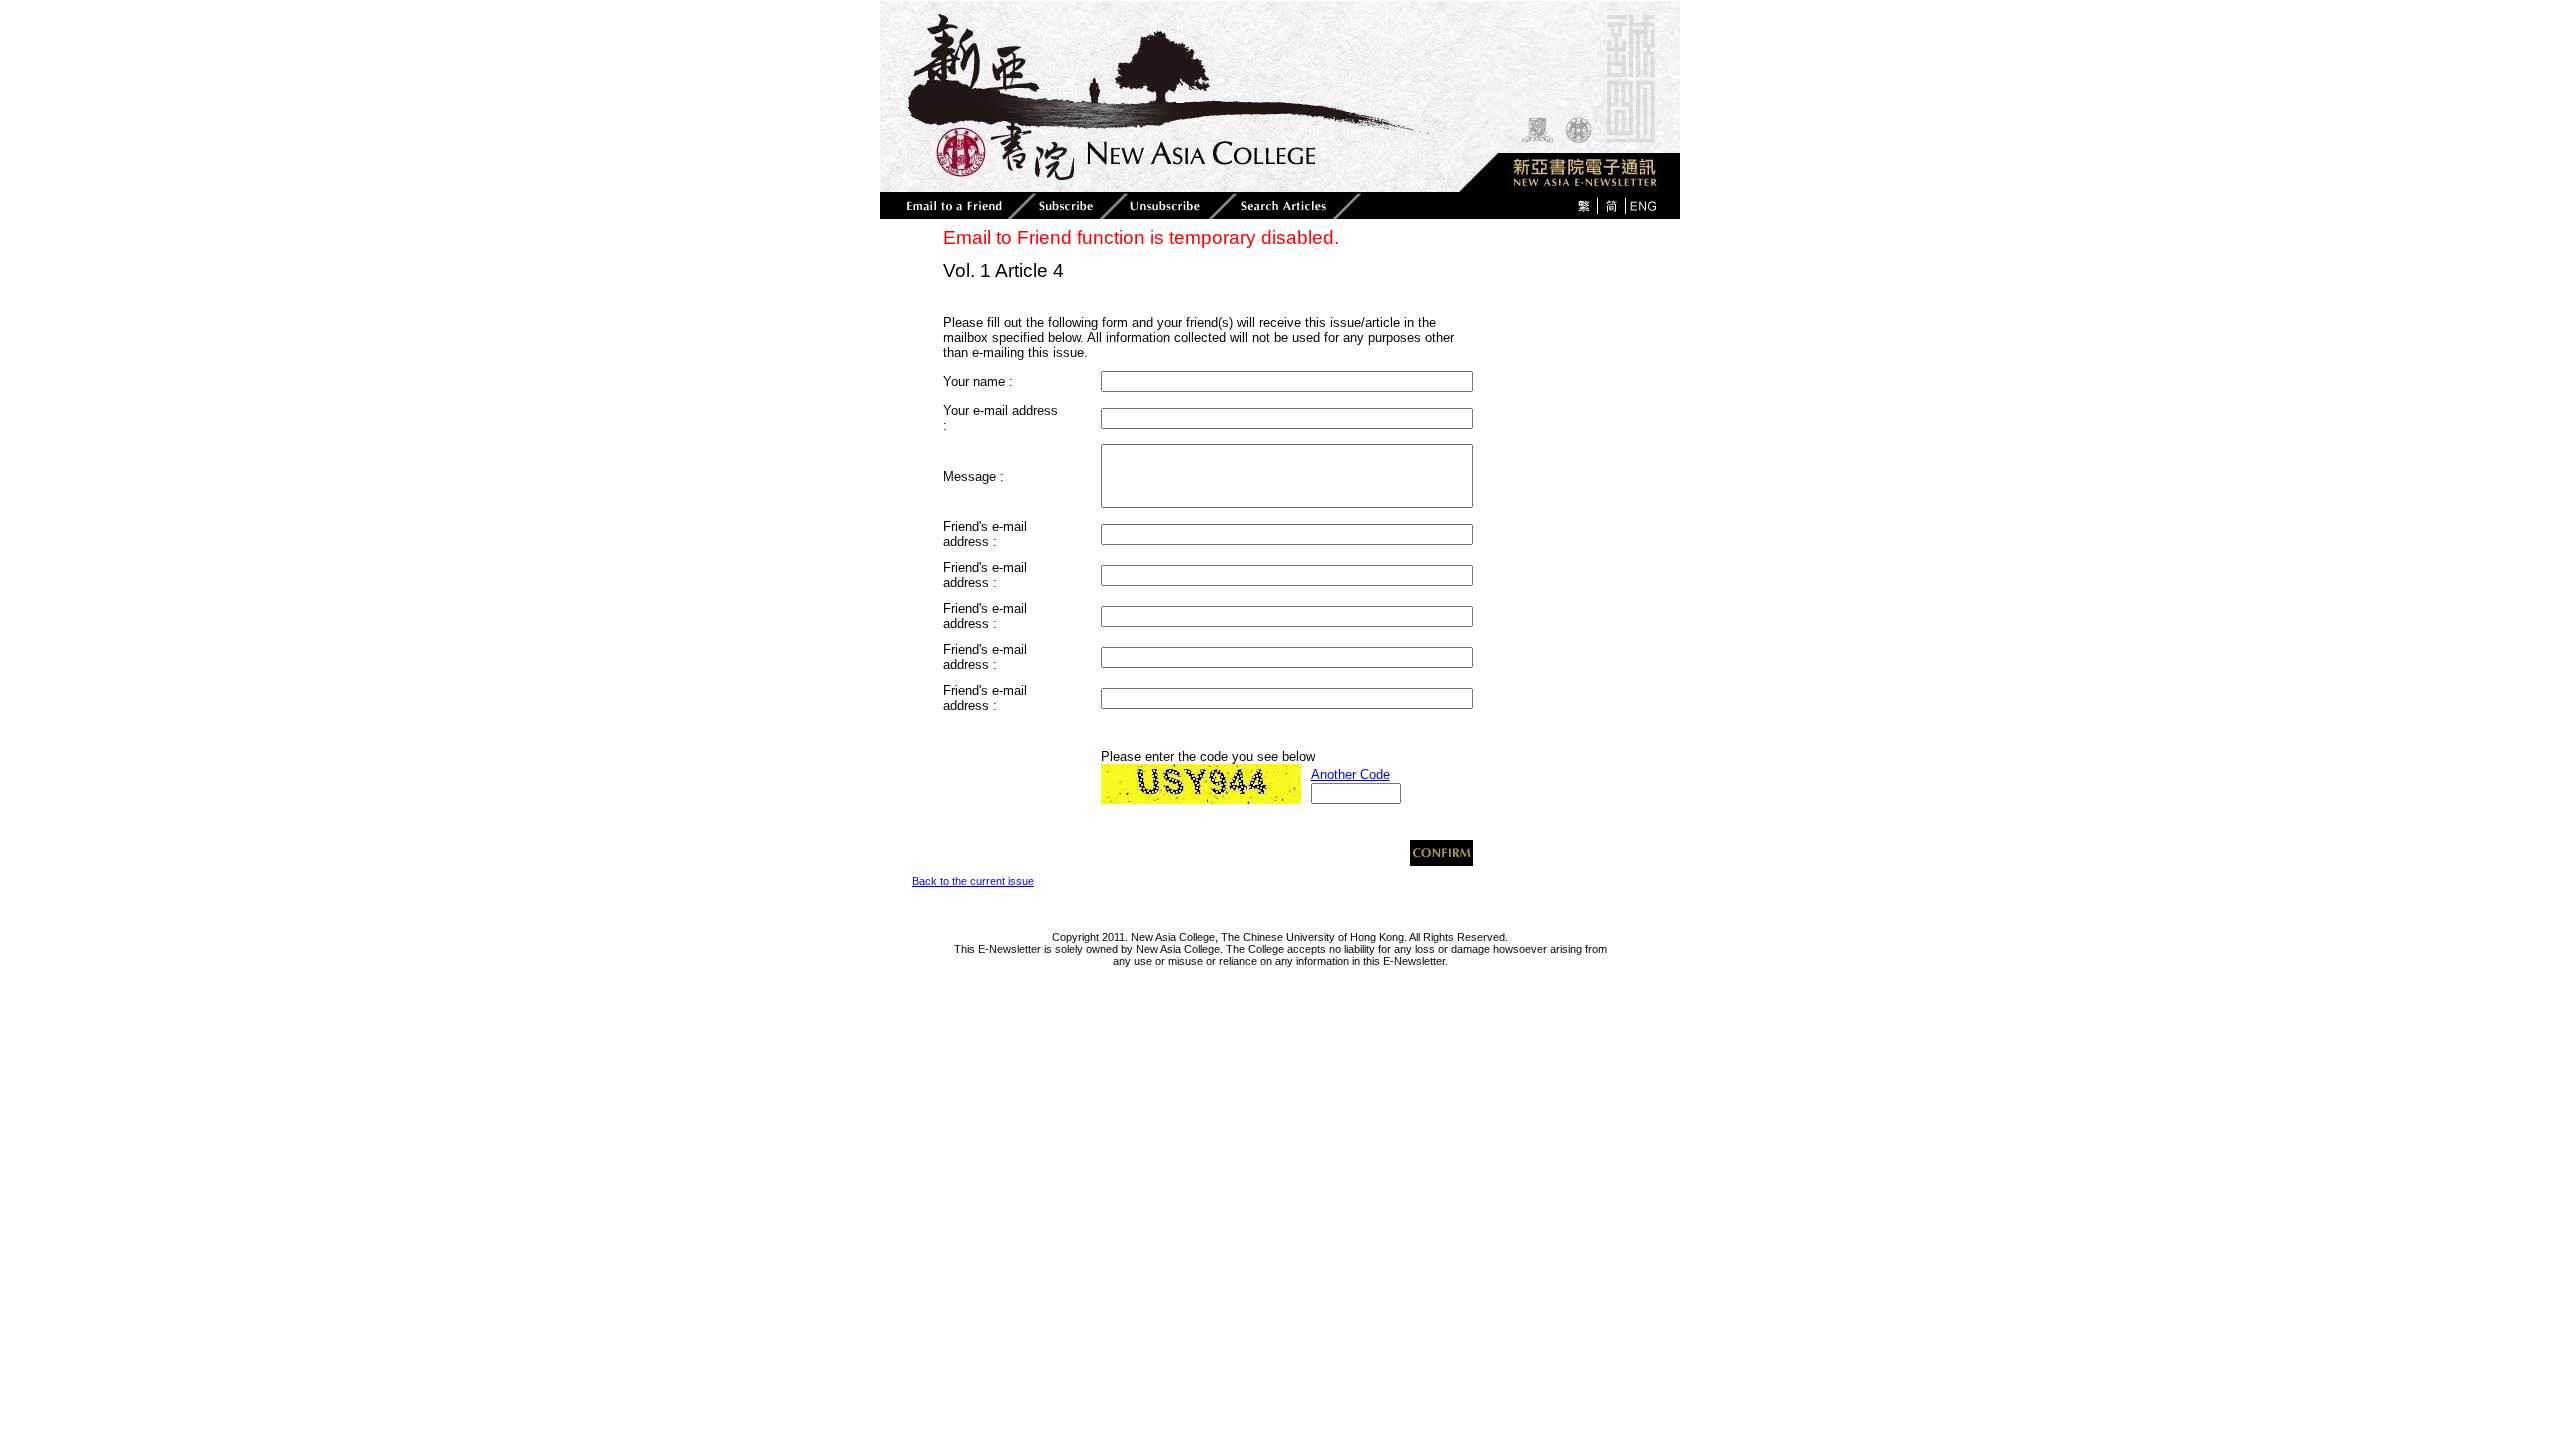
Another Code (1350, 774)
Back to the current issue (973, 881)
